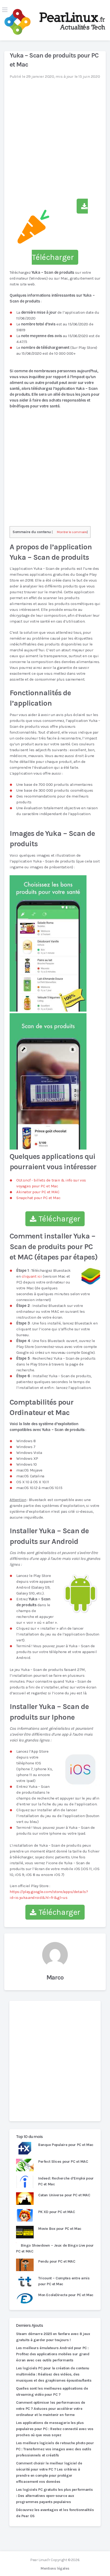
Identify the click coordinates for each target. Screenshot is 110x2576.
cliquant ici (32, 1276)
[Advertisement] (55, 2061)
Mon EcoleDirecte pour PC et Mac (66, 2295)
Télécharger (58, 1219)
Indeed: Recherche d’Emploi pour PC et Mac (66, 2181)
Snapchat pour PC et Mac (38, 1198)
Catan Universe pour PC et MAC (64, 2195)
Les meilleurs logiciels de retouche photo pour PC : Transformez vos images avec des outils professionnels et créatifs (55, 2449)
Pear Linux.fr (40, 2560)
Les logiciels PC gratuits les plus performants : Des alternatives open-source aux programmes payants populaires (54, 2496)
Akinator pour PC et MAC (38, 1192)
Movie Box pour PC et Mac (60, 2229)
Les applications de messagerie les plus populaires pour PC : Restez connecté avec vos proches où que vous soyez (55, 2429)
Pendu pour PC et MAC (57, 2261)
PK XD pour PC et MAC (56, 2212)
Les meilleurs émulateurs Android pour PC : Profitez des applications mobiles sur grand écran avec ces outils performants (53, 2354)
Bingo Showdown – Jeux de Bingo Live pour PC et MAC (55, 2248)
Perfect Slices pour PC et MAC (63, 2162)
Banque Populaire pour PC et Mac (66, 2145)
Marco (55, 1977)
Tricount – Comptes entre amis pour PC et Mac (64, 2281)
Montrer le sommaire (72, 532)
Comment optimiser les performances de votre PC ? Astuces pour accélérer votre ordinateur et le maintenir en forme (51, 2409)
